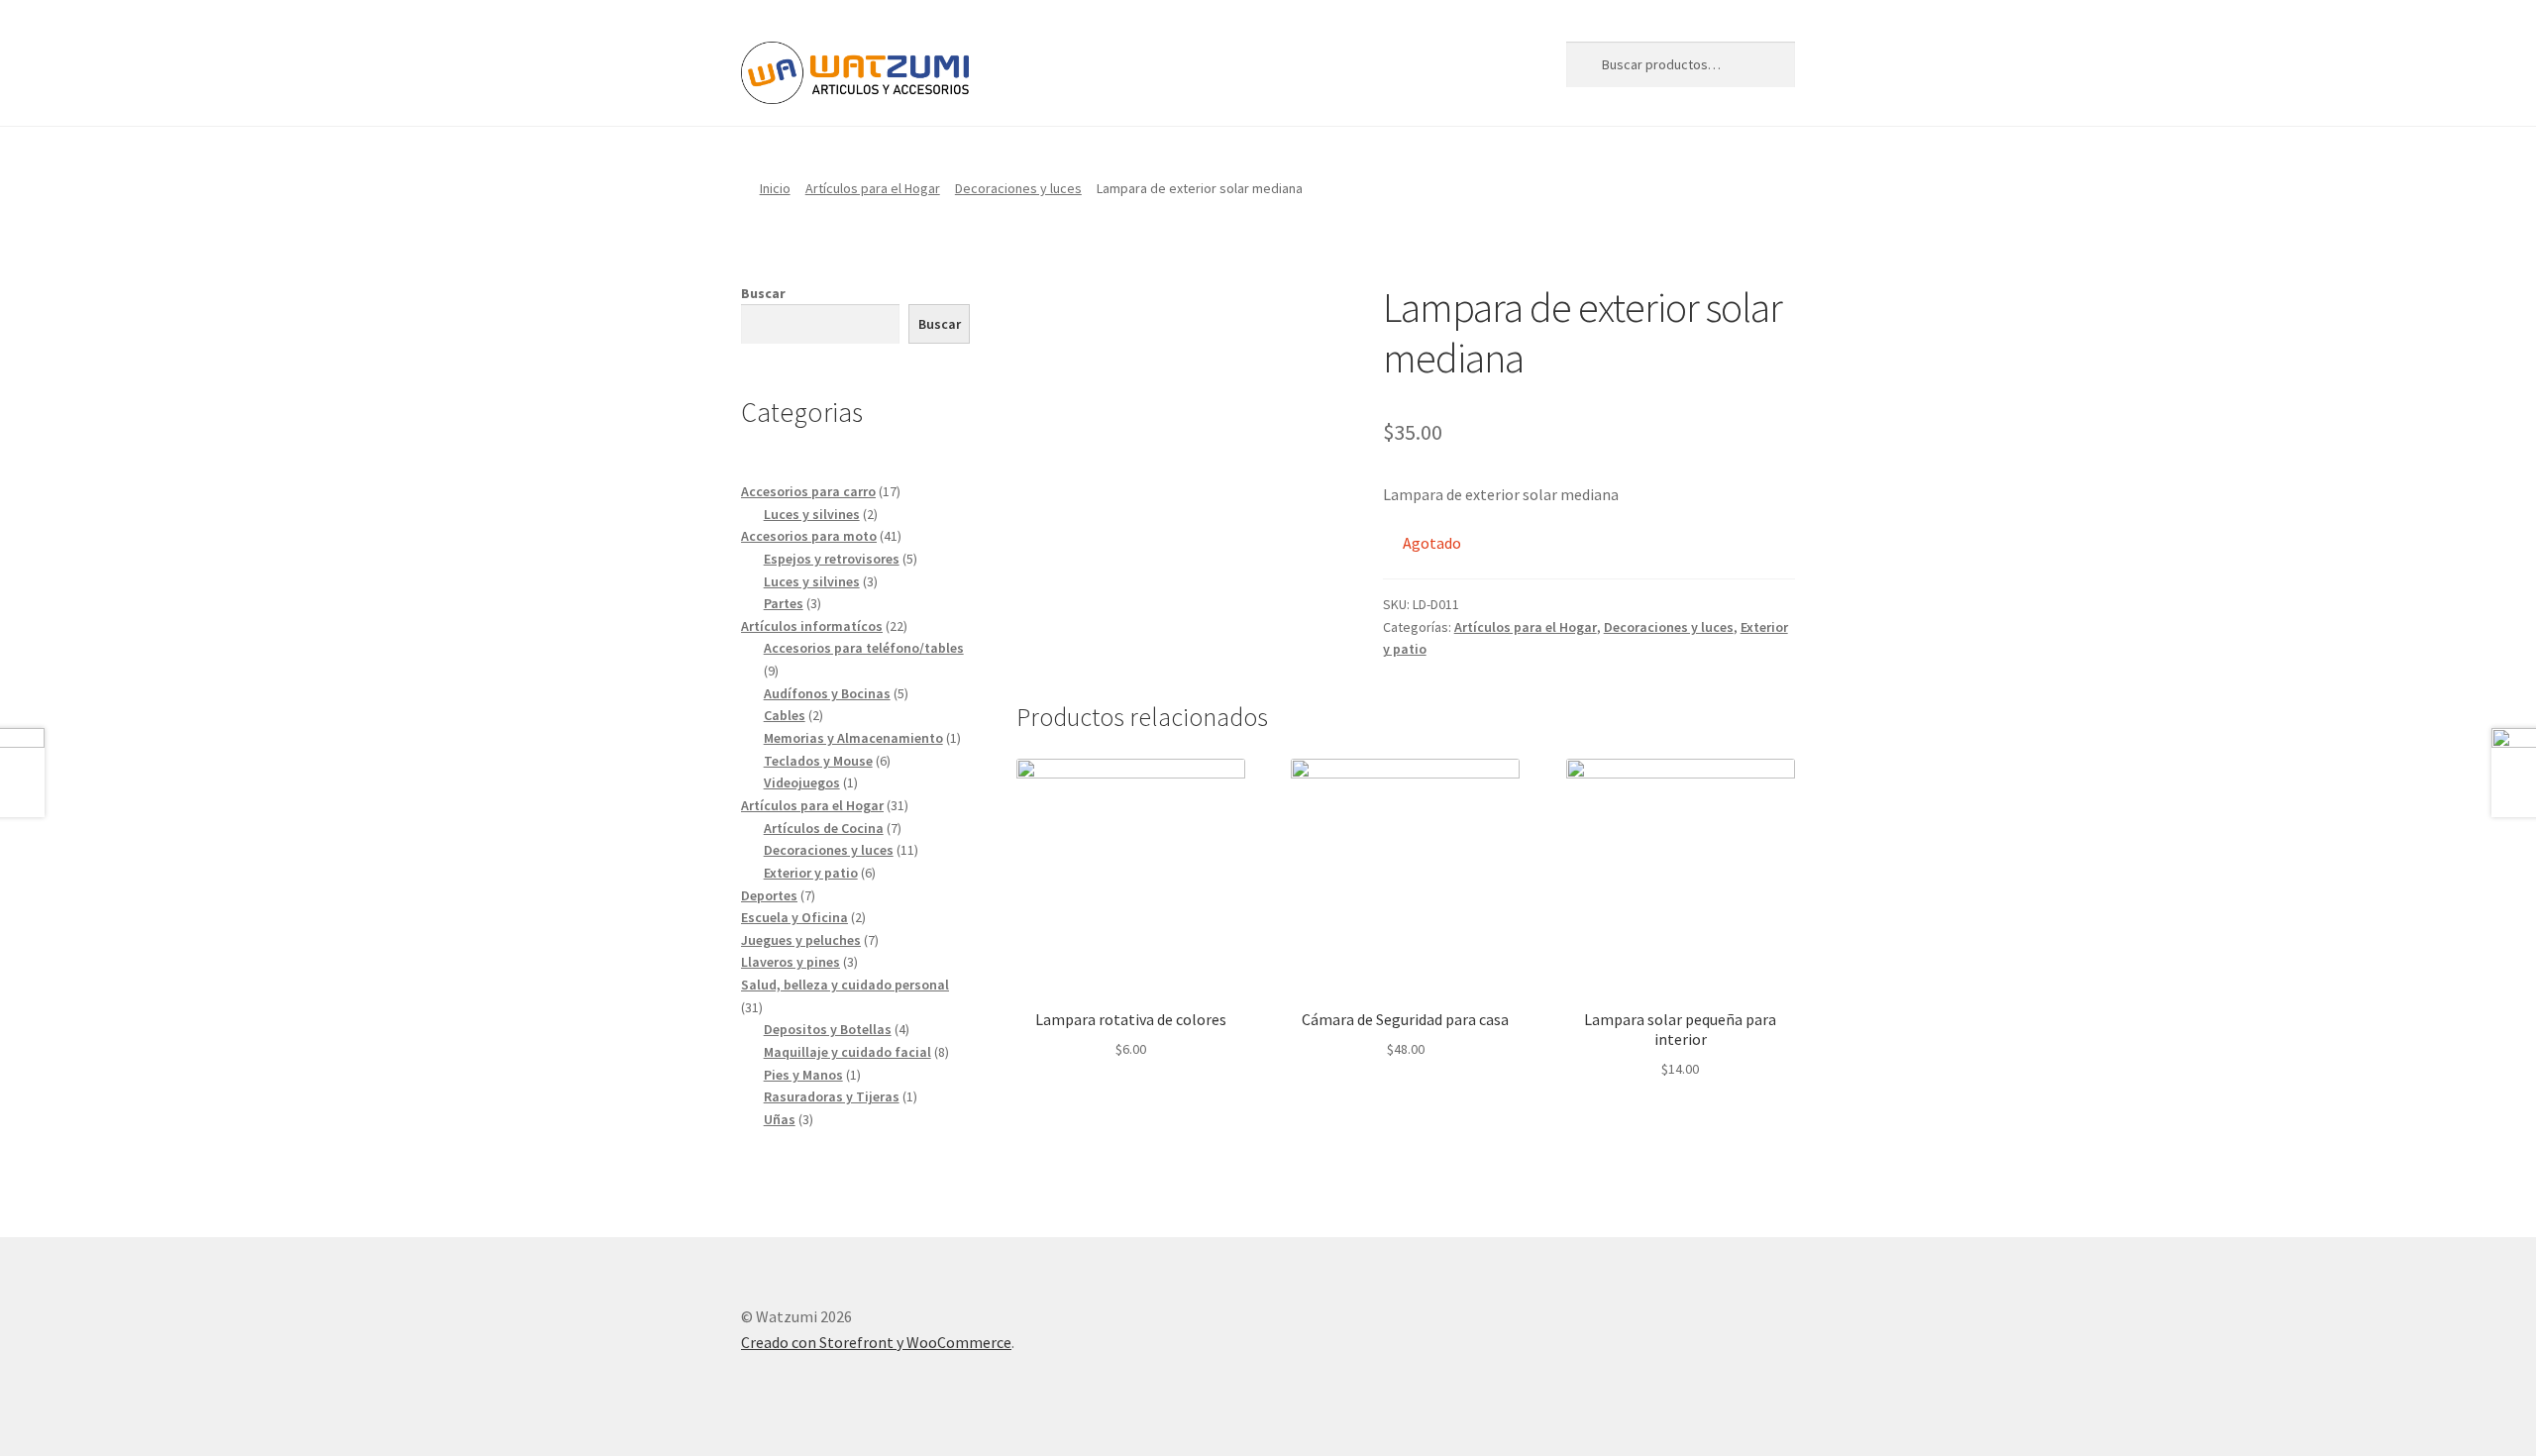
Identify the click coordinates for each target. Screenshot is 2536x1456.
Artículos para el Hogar (873, 188)
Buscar (763, 293)
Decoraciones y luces (1018, 188)
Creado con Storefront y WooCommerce (876, 1342)
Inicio (775, 188)
